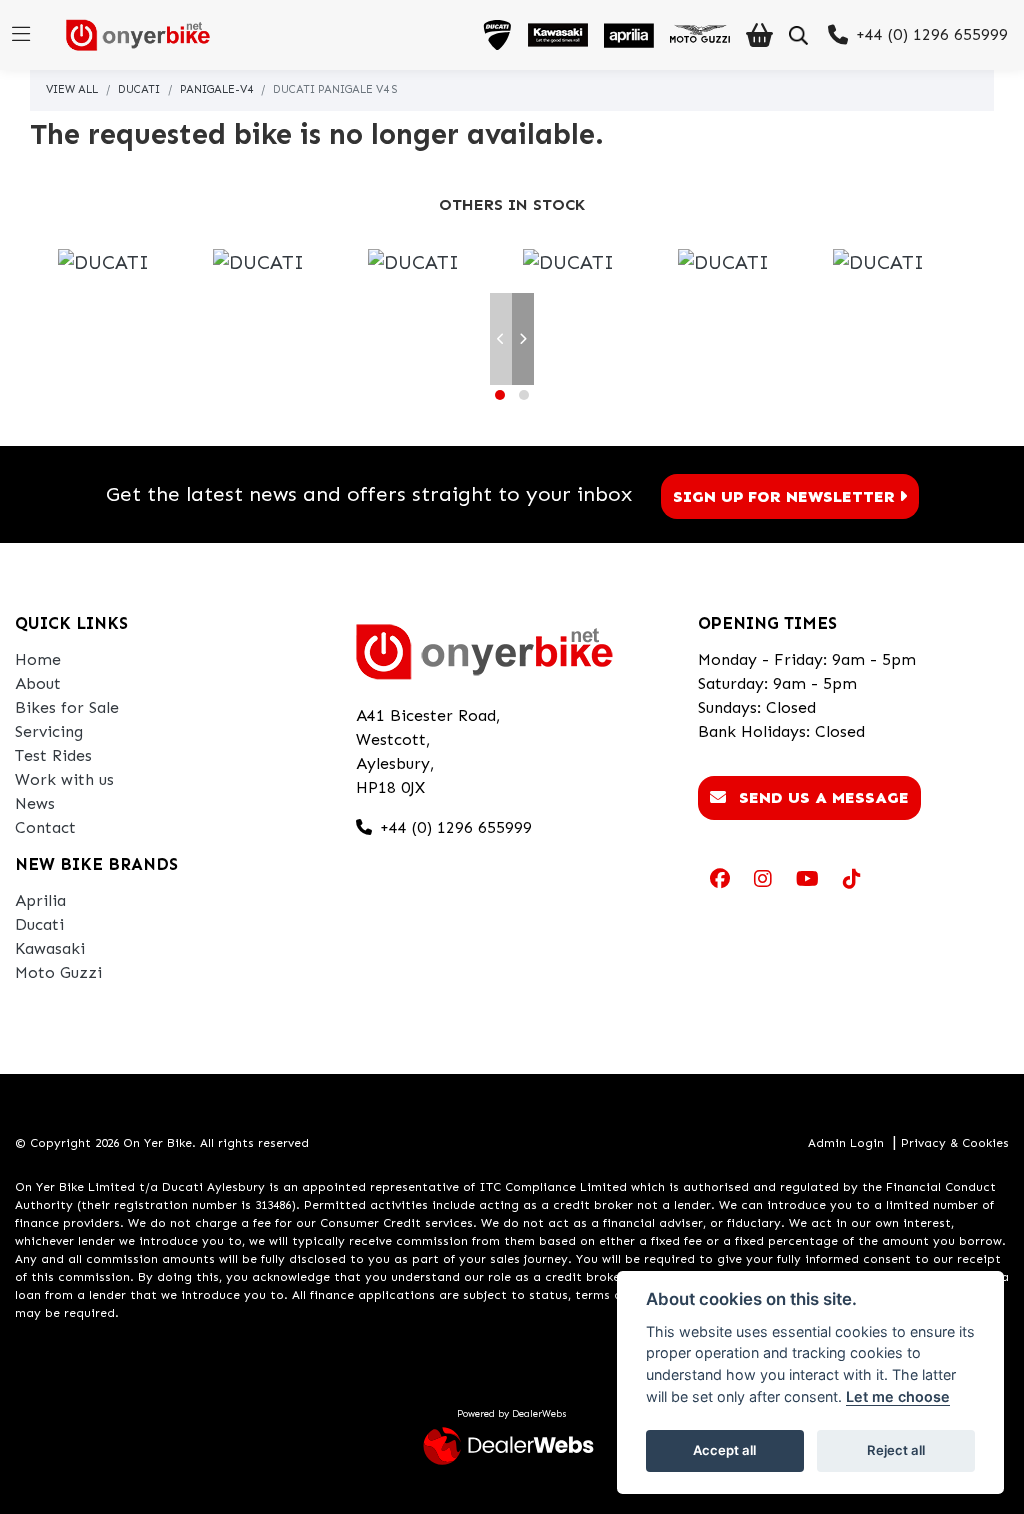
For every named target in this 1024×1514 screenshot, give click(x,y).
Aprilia (40, 900)
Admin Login (846, 1143)
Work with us (64, 779)
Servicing (49, 731)
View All (72, 89)
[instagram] (763, 879)
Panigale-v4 (216, 89)
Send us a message (821, 797)
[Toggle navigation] (21, 35)
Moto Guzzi (58, 972)
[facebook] (720, 879)
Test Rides (53, 755)
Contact (45, 827)
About (38, 683)
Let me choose (898, 1396)
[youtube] (807, 879)
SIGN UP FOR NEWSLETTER (784, 496)
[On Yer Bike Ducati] (497, 35)
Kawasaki (50, 948)
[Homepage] (130, 35)
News (35, 803)
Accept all (724, 1450)
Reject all (896, 1450)
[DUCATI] (103, 263)
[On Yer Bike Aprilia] (629, 35)
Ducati (139, 89)
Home (38, 659)
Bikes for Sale (67, 707)
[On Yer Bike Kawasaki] (558, 35)
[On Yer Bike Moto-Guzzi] (700, 35)
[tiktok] (852, 879)
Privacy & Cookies (955, 1143)
